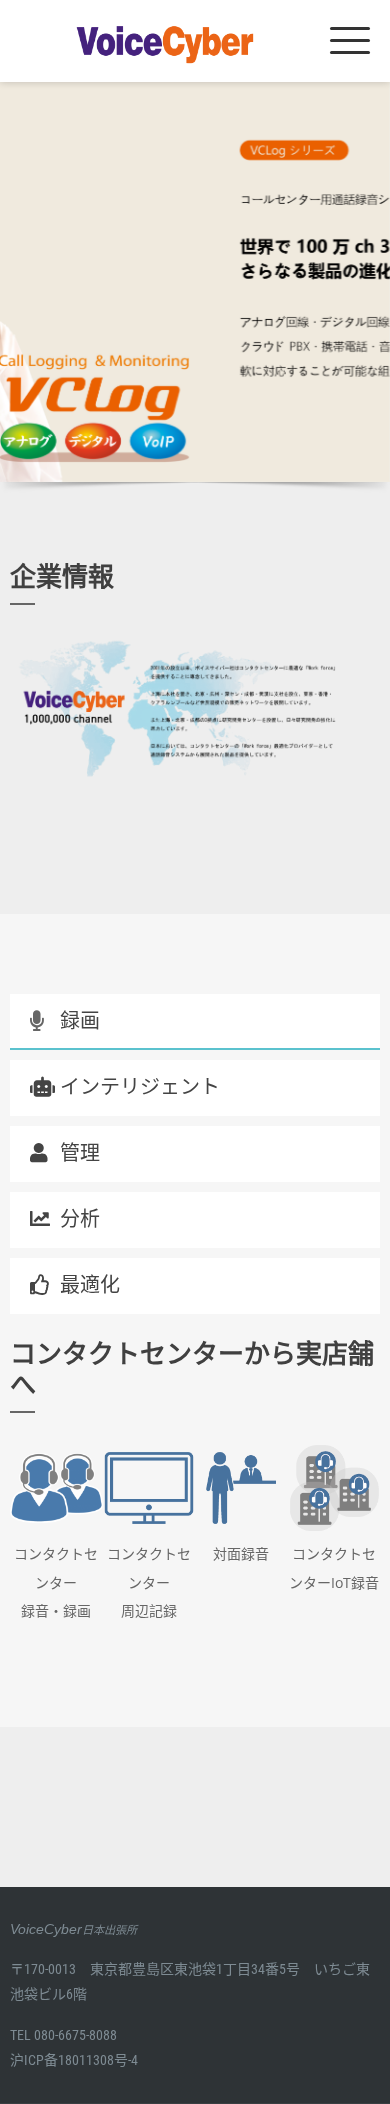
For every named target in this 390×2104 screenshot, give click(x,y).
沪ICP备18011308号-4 (74, 2060)
